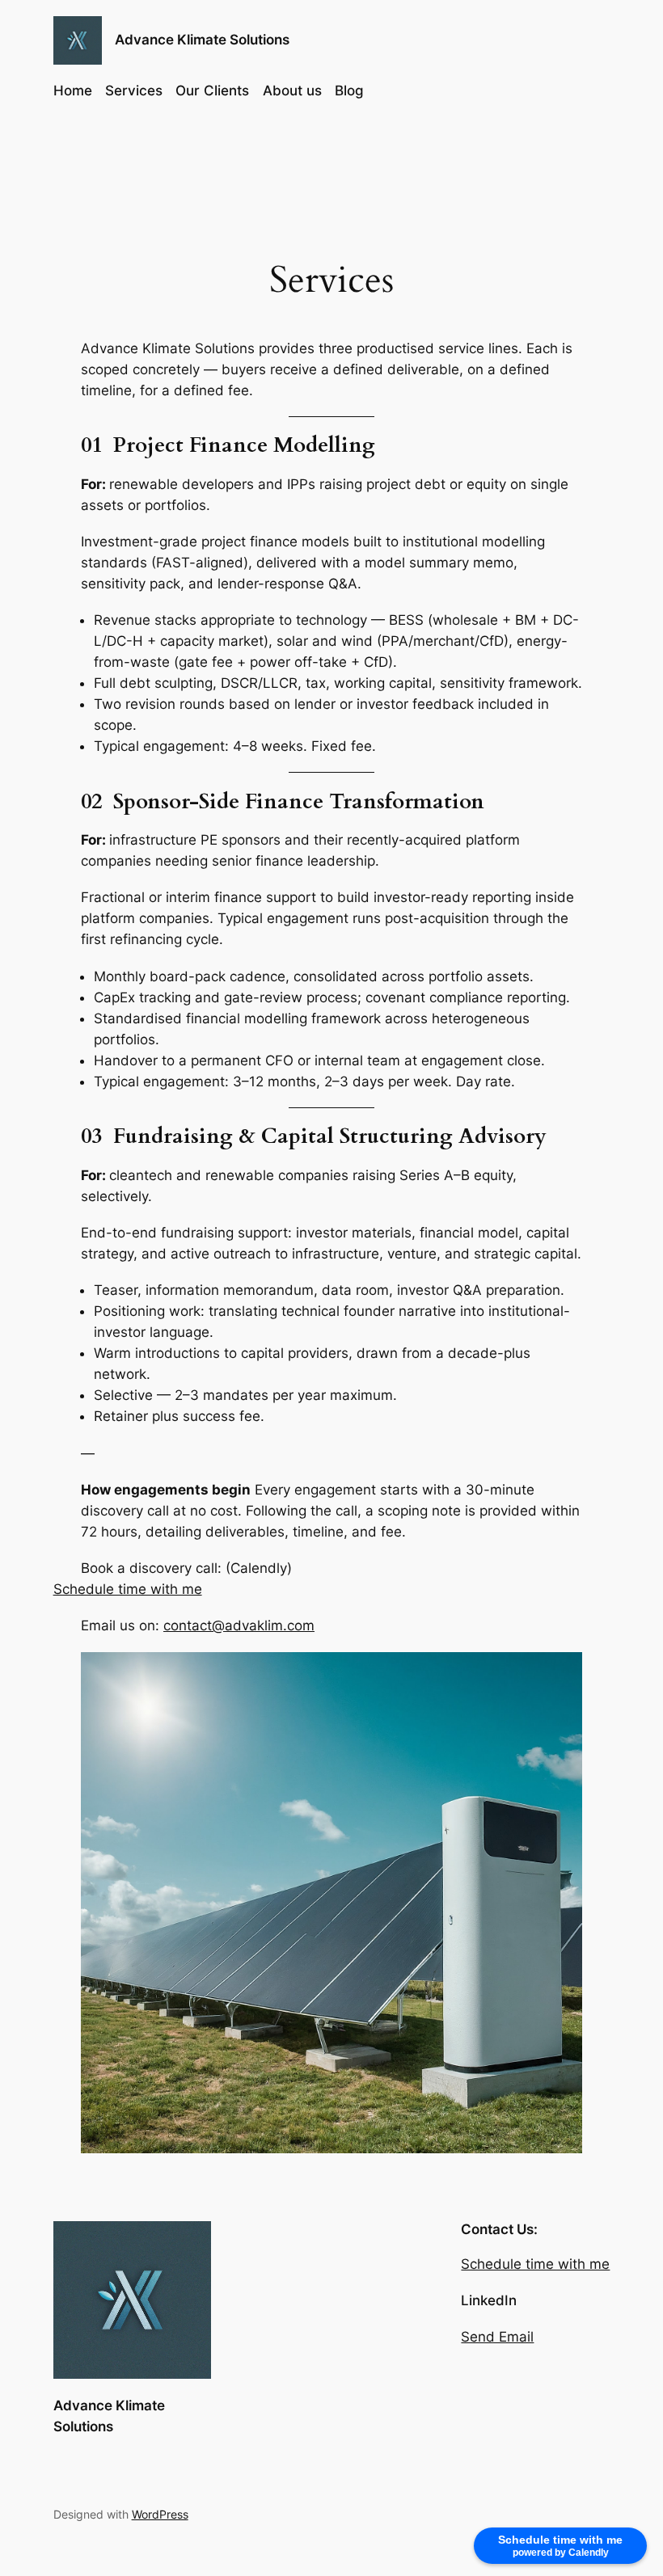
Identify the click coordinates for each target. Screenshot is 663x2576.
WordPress (160, 2514)
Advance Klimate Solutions (202, 40)
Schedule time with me (128, 1589)
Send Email (497, 2337)
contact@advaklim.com (239, 1625)
